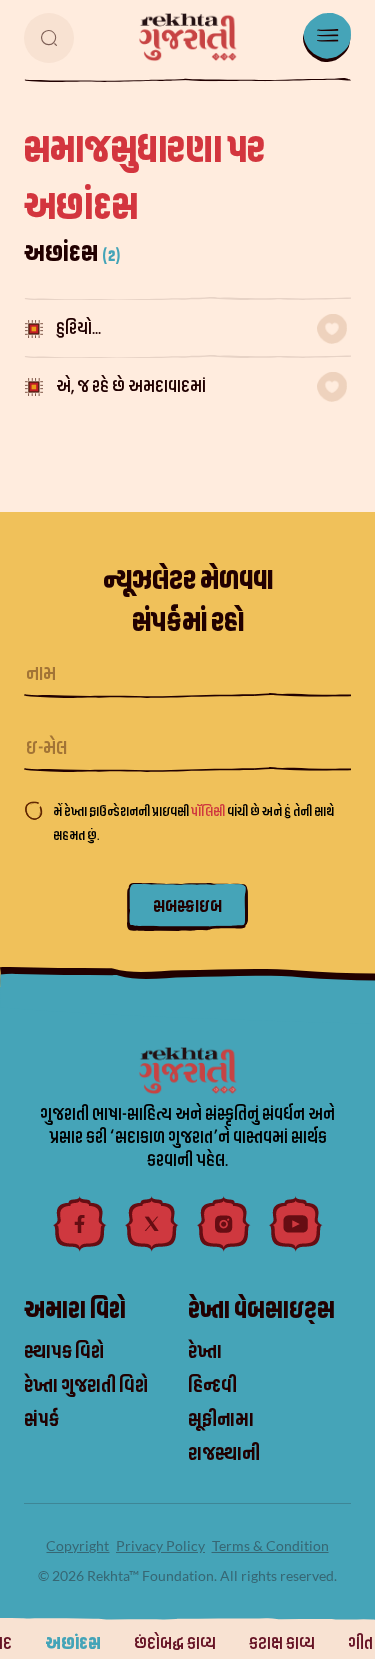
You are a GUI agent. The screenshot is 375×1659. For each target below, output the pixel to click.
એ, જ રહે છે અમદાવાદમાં (131, 386)
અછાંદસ (73, 1643)
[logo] (188, 37)
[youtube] (296, 1224)
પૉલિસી (209, 811)
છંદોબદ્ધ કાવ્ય (175, 1643)
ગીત (360, 1643)
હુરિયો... (78, 328)
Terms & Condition (270, 1545)
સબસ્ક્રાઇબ (187, 906)
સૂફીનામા (221, 1420)
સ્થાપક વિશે (64, 1352)
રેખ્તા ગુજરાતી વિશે (86, 1386)
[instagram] (224, 1224)
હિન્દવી (212, 1386)
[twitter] (152, 1224)
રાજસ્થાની (224, 1454)
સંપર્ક (41, 1420)
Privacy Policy (160, 1545)
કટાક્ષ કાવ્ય (282, 1643)
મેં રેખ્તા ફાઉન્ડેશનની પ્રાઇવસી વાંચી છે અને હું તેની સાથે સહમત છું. (193, 823)
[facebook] (80, 1224)
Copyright (77, 1545)
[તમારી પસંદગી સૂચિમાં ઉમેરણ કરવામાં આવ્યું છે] (332, 329)
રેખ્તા (205, 1352)
